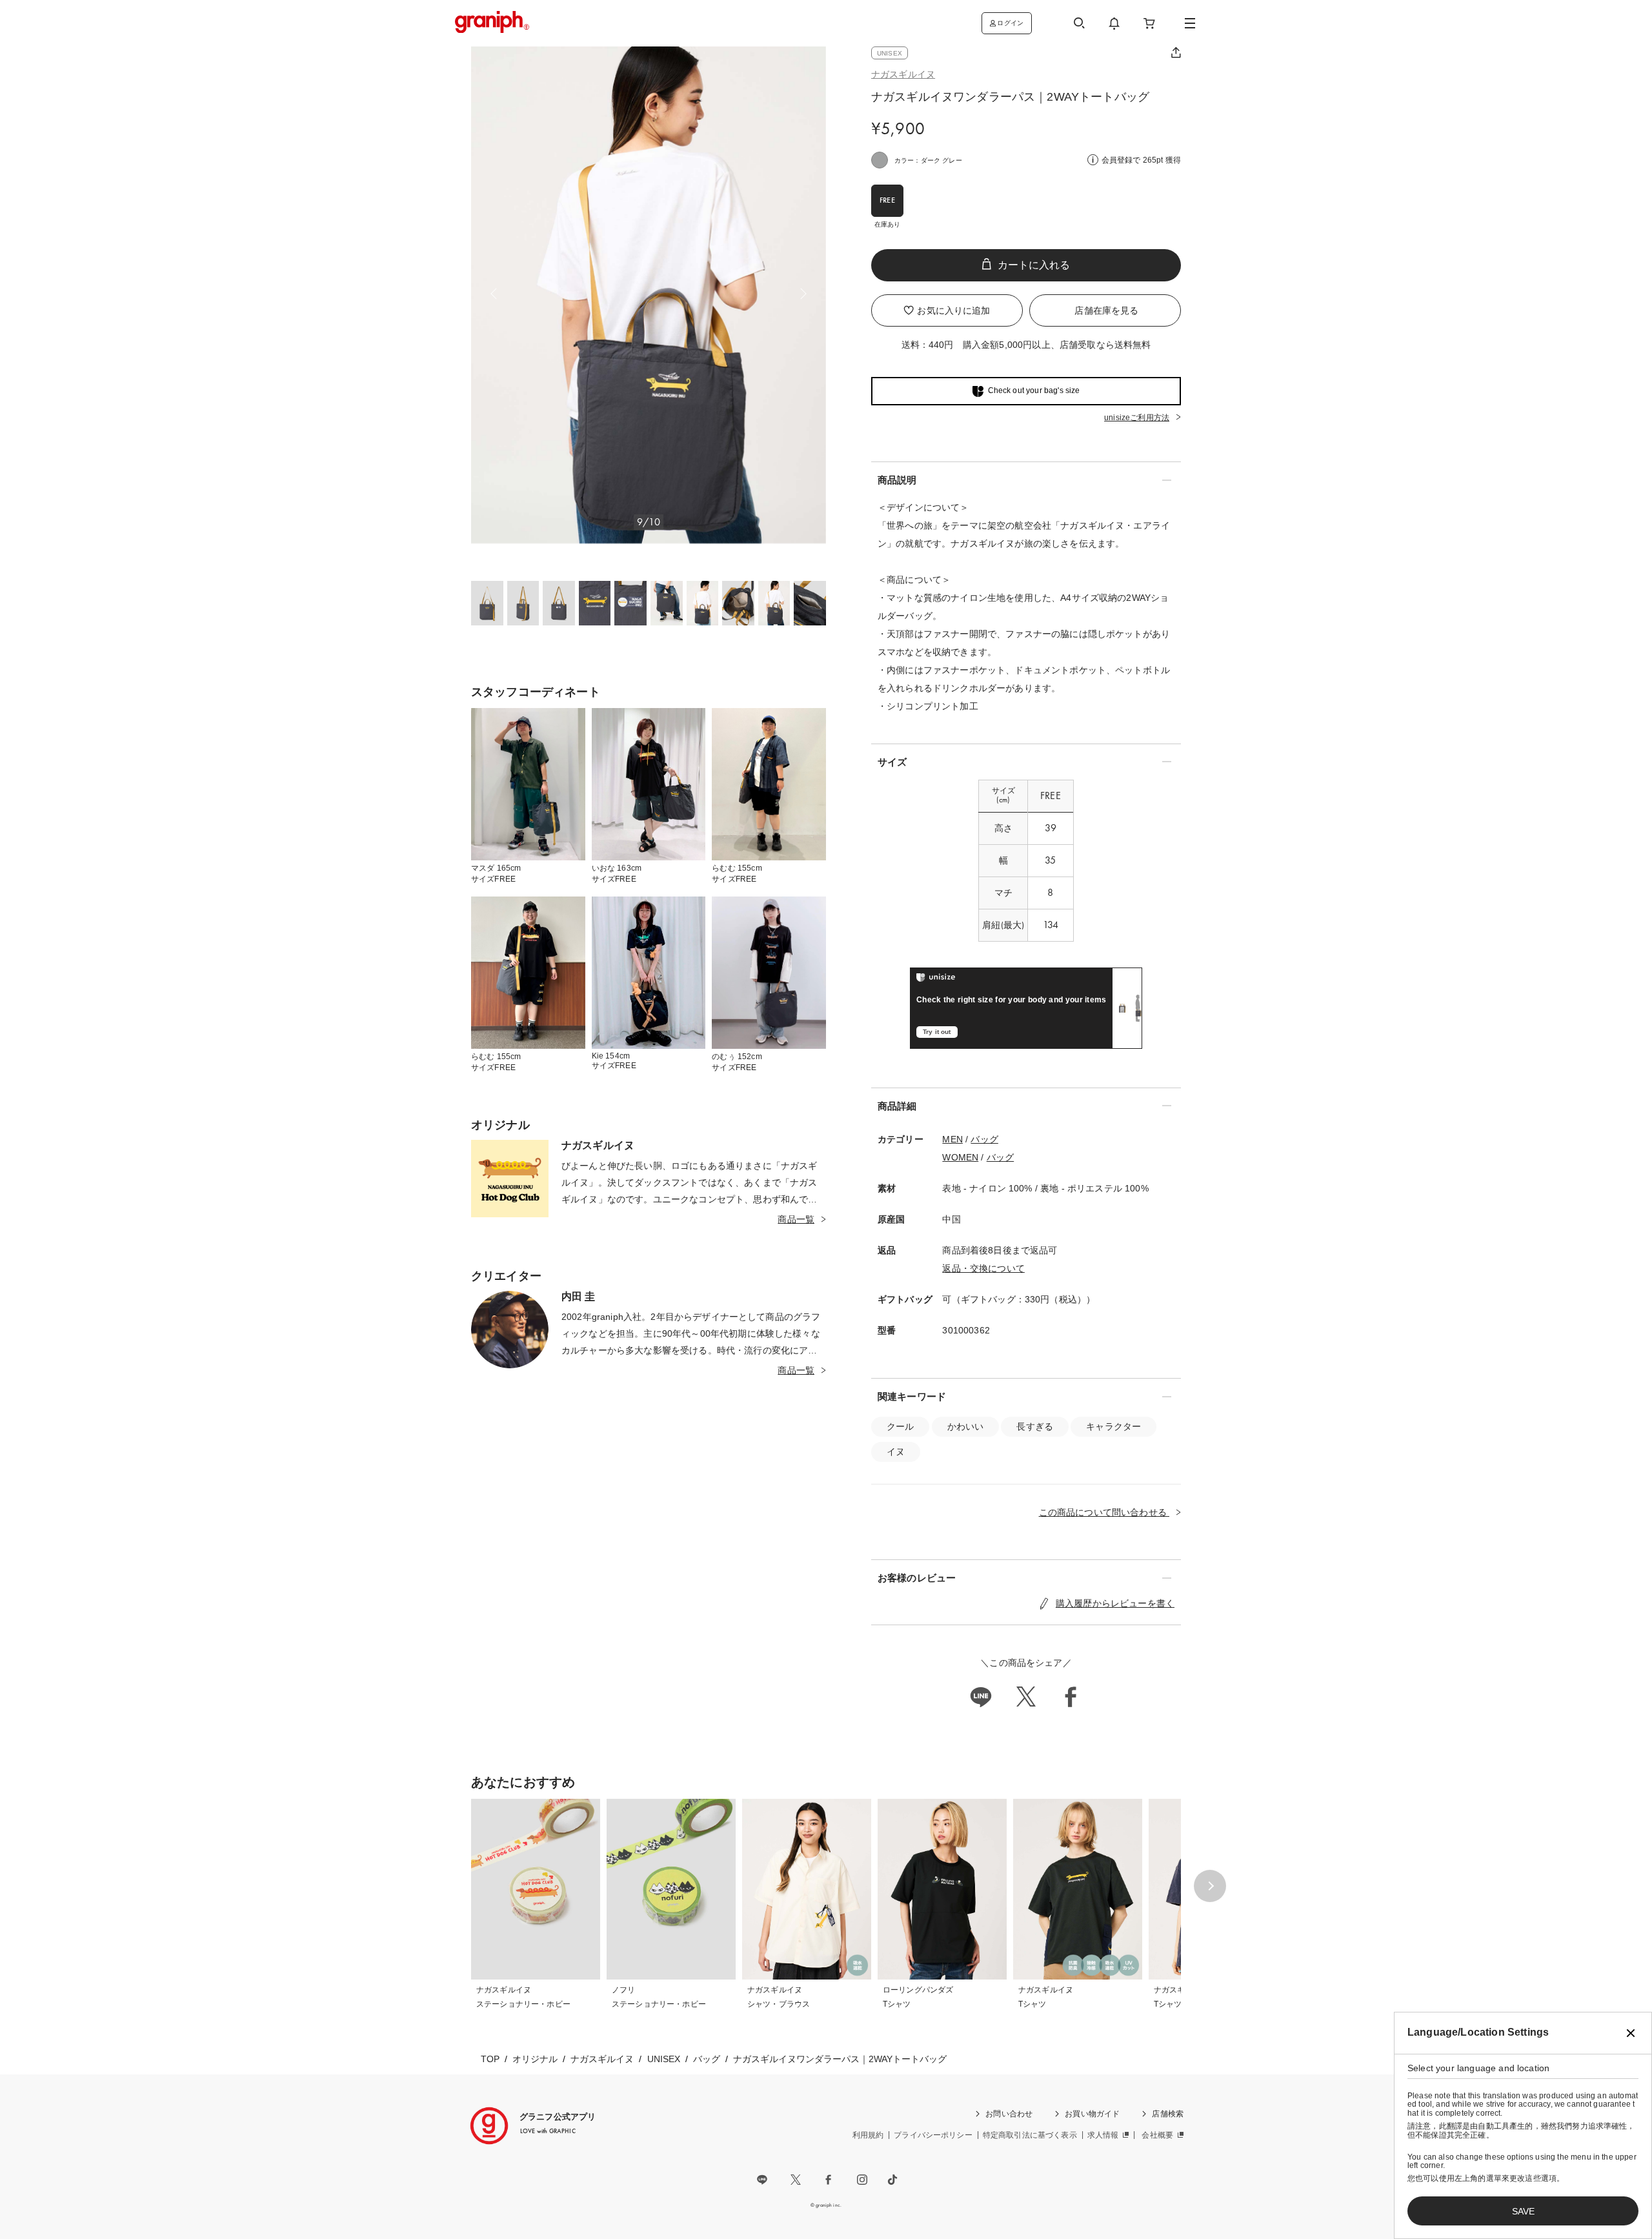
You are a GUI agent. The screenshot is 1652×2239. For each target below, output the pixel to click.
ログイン (1010, 23)
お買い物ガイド (1092, 2114)
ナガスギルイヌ (903, 74)
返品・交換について (983, 1268)
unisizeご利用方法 (1137, 418)
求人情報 (1103, 2135)
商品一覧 (796, 1219)
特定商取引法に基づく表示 (1030, 2135)
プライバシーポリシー (933, 2135)
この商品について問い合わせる (1104, 1512)
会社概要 (1157, 2135)
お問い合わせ (1009, 2114)
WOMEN (960, 1157)
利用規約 (868, 2135)
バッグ (984, 1139)
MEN (952, 1139)
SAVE (1523, 2211)
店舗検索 (1168, 2114)
